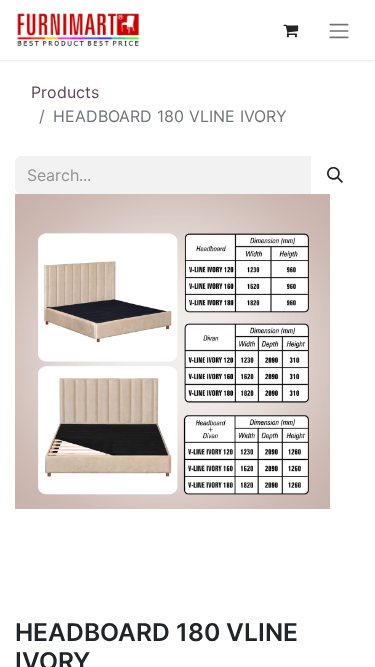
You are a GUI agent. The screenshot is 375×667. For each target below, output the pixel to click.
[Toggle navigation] (339, 30)
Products (65, 92)
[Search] (335, 175)
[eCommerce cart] (290, 30)
